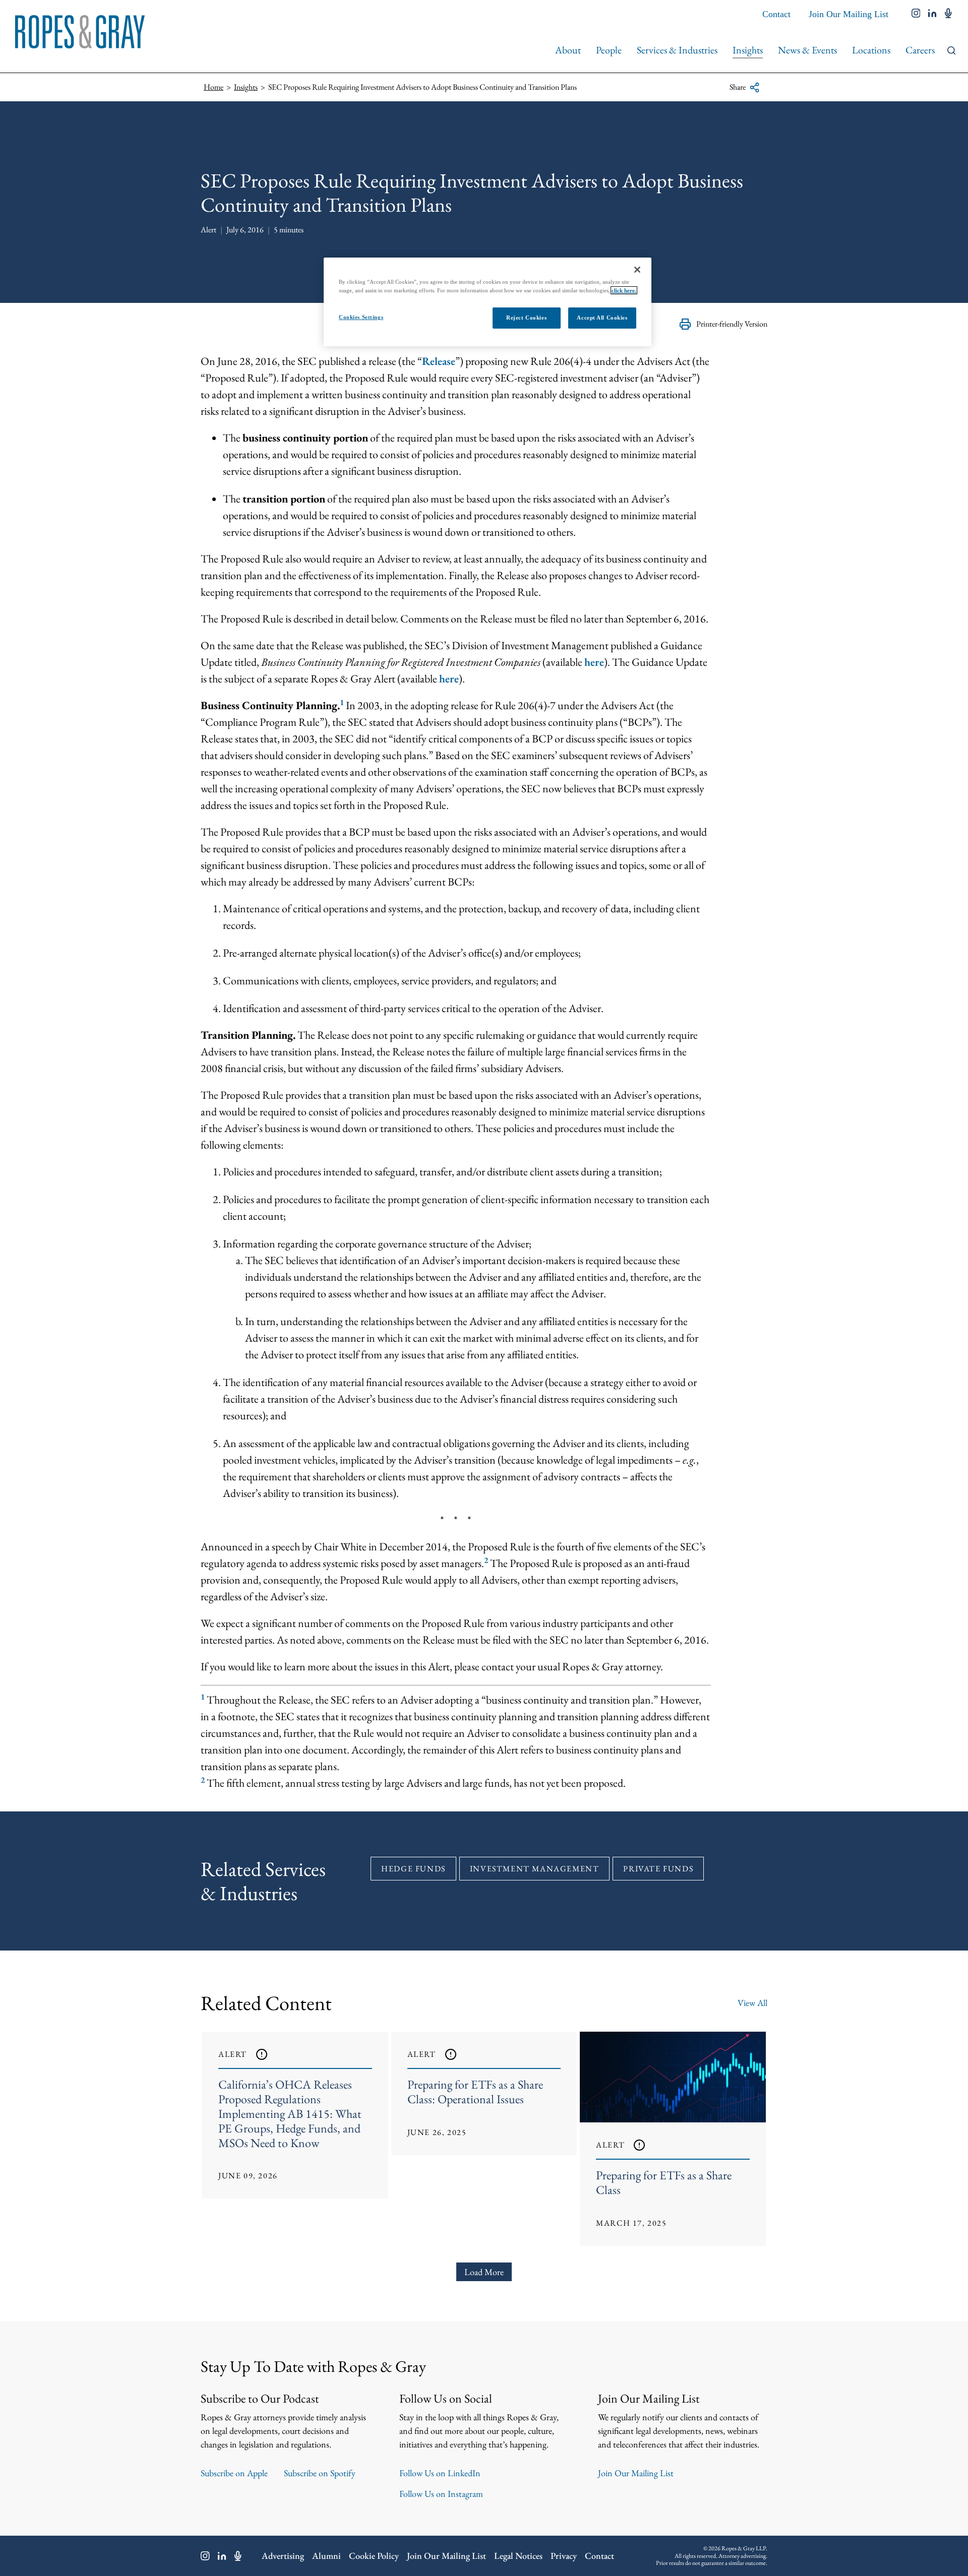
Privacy (564, 2556)
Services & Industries (677, 50)
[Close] (637, 270)
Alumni (326, 2556)
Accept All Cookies (602, 318)
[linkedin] (932, 14)
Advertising (283, 2556)
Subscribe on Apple (234, 2473)
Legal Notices (518, 2556)
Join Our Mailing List (849, 14)
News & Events (807, 50)
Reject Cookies (526, 318)
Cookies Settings (361, 317)
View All (752, 2003)
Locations (871, 50)
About (568, 50)
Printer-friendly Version (732, 324)
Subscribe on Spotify (320, 2473)
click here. (624, 290)
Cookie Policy (374, 2556)
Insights (748, 50)
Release (439, 361)
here (594, 662)
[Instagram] (205, 2556)
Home (214, 87)
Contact (776, 14)
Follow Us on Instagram (441, 2494)
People (609, 50)
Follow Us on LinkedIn (440, 2473)
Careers (920, 50)
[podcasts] (948, 14)
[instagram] (916, 14)
